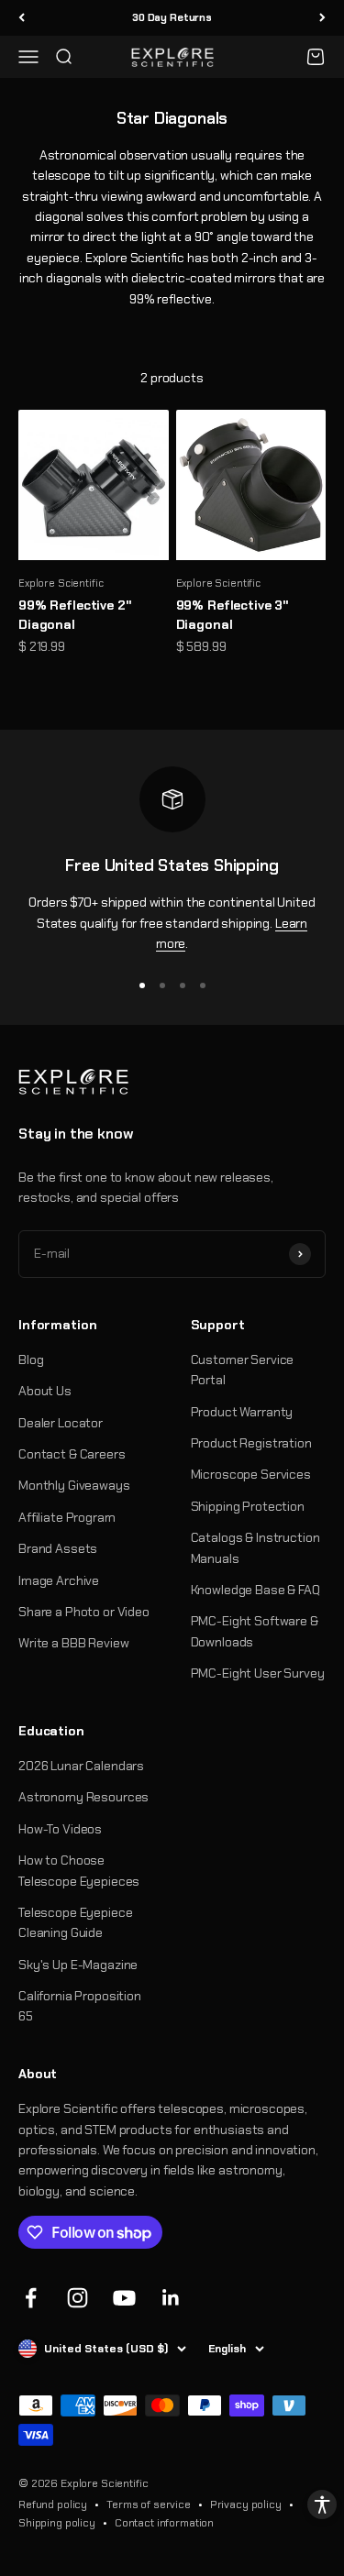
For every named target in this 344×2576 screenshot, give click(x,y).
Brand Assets (58, 1548)
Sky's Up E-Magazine (78, 1965)
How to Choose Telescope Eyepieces (79, 1870)
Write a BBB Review (73, 1643)
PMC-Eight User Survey (258, 1673)
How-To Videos (60, 1829)
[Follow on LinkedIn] (171, 2298)
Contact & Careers (72, 1454)
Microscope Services (251, 1474)
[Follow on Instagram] (78, 2298)
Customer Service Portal (243, 1370)
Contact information (164, 2523)
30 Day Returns (172, 17)
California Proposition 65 (80, 2006)
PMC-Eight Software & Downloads (255, 1631)
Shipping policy (57, 2523)
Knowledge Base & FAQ (255, 1590)
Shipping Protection (248, 1506)
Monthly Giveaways (74, 1485)
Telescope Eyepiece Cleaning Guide (75, 1922)
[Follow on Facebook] (31, 2298)
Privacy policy (246, 2504)
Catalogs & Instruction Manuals (255, 1547)
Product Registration (251, 1443)
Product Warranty (242, 1412)
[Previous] (22, 18)
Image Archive (59, 1580)
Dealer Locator (61, 1423)
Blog (31, 1360)
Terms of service (149, 2504)
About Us (45, 1391)
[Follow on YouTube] (124, 2298)
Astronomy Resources (83, 1797)
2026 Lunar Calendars (81, 1766)
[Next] (322, 18)
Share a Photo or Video (84, 1612)
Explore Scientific (61, 583)
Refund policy (53, 2504)
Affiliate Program (67, 1517)
